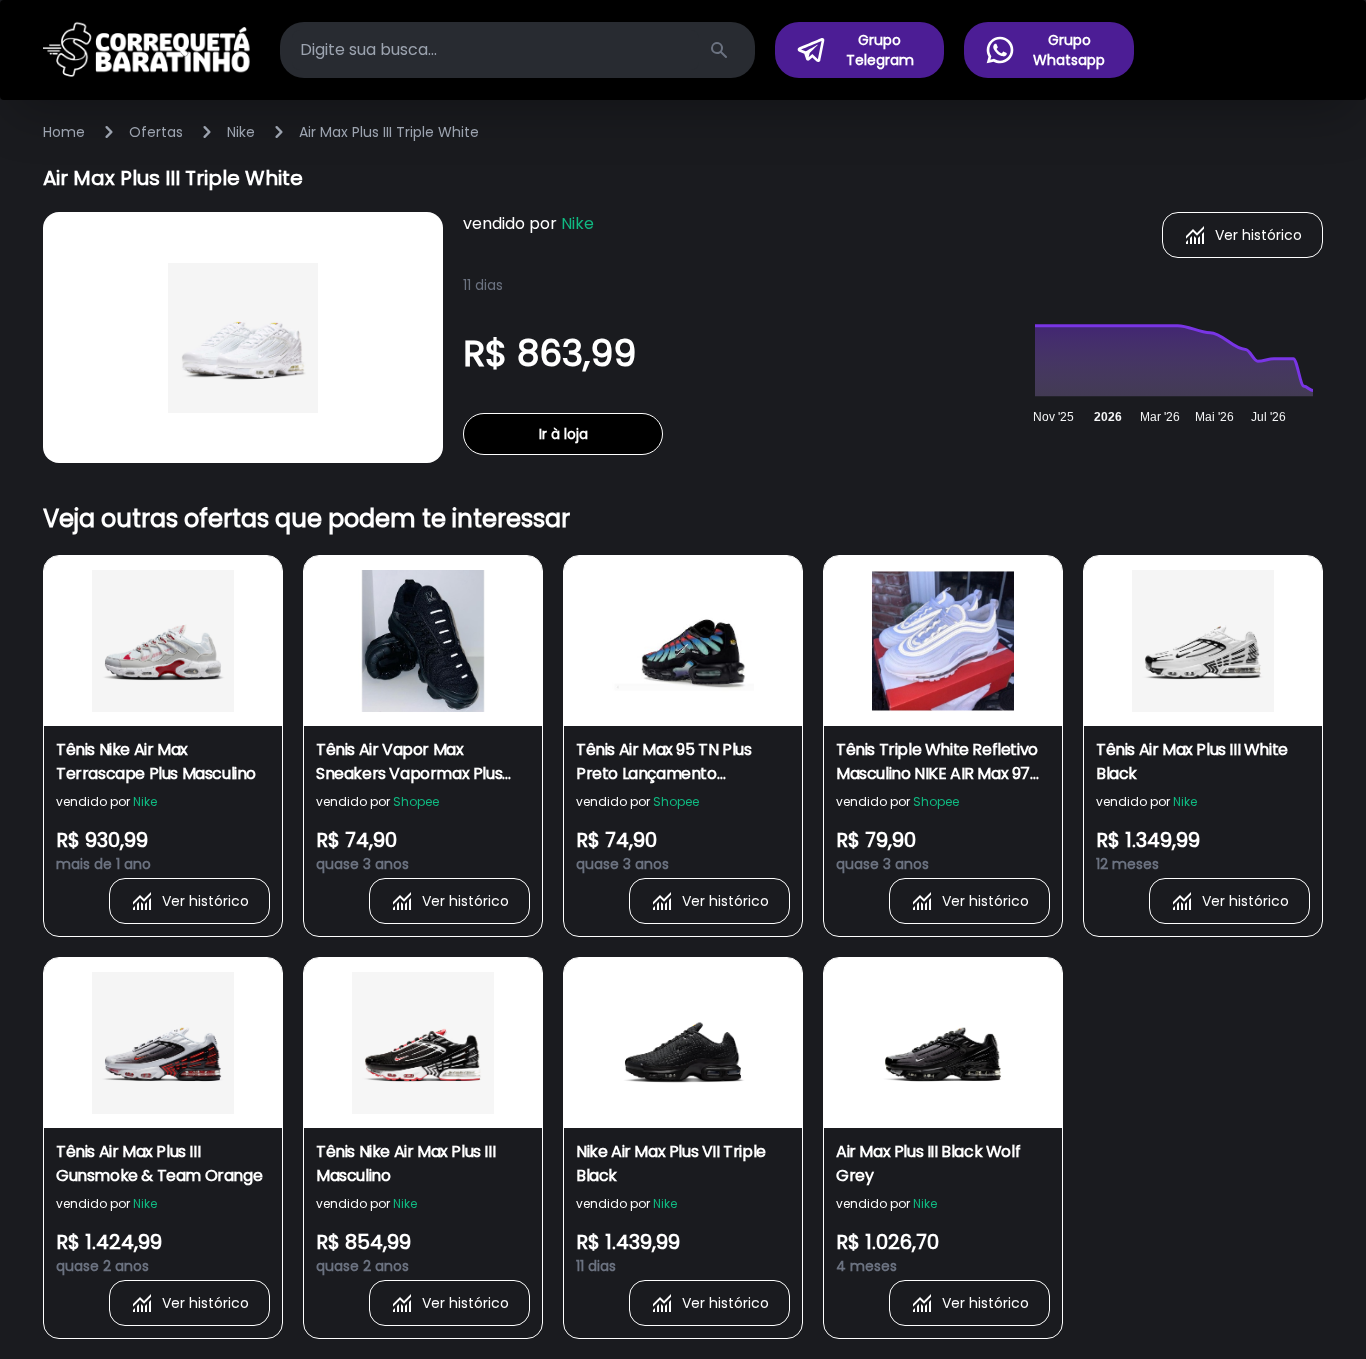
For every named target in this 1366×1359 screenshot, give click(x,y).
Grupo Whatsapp (1069, 50)
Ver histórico (1258, 235)
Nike (241, 132)
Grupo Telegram (880, 50)
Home (64, 132)
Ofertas (156, 132)
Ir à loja (563, 434)
